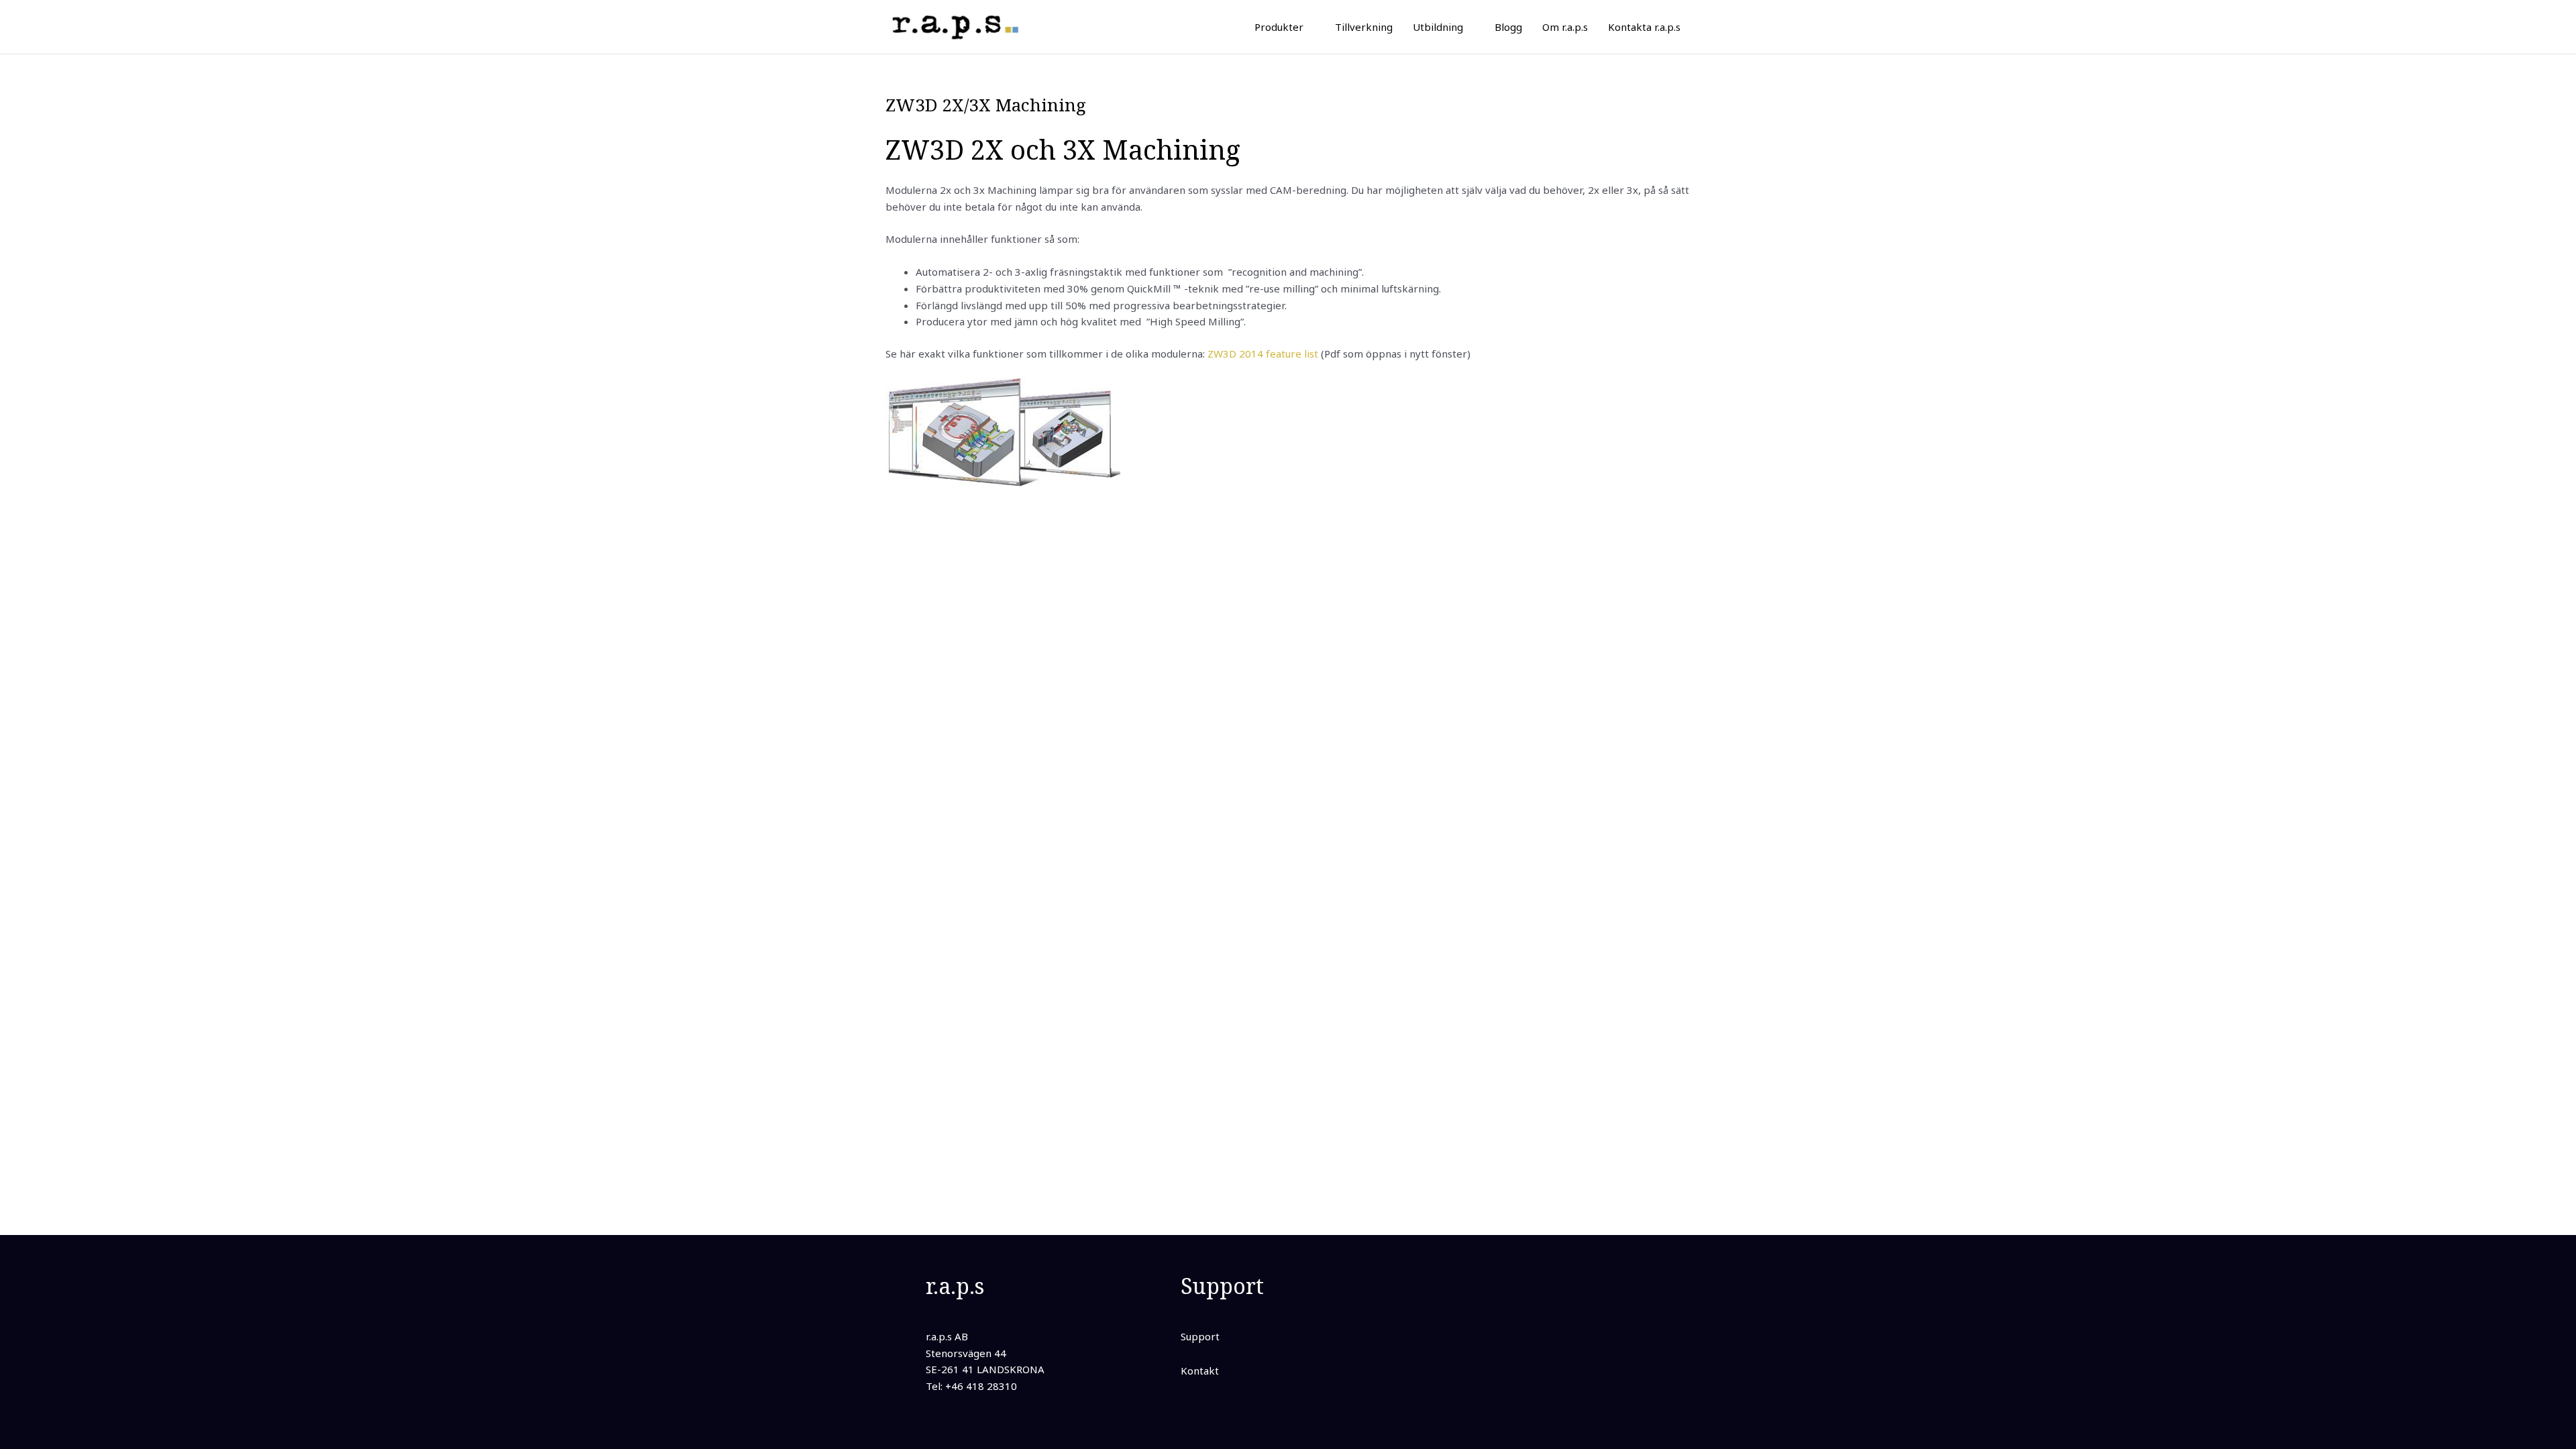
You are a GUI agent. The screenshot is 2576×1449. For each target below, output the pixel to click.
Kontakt (1200, 1371)
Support (1200, 1336)
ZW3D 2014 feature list (1263, 354)
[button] (1309, 27)
